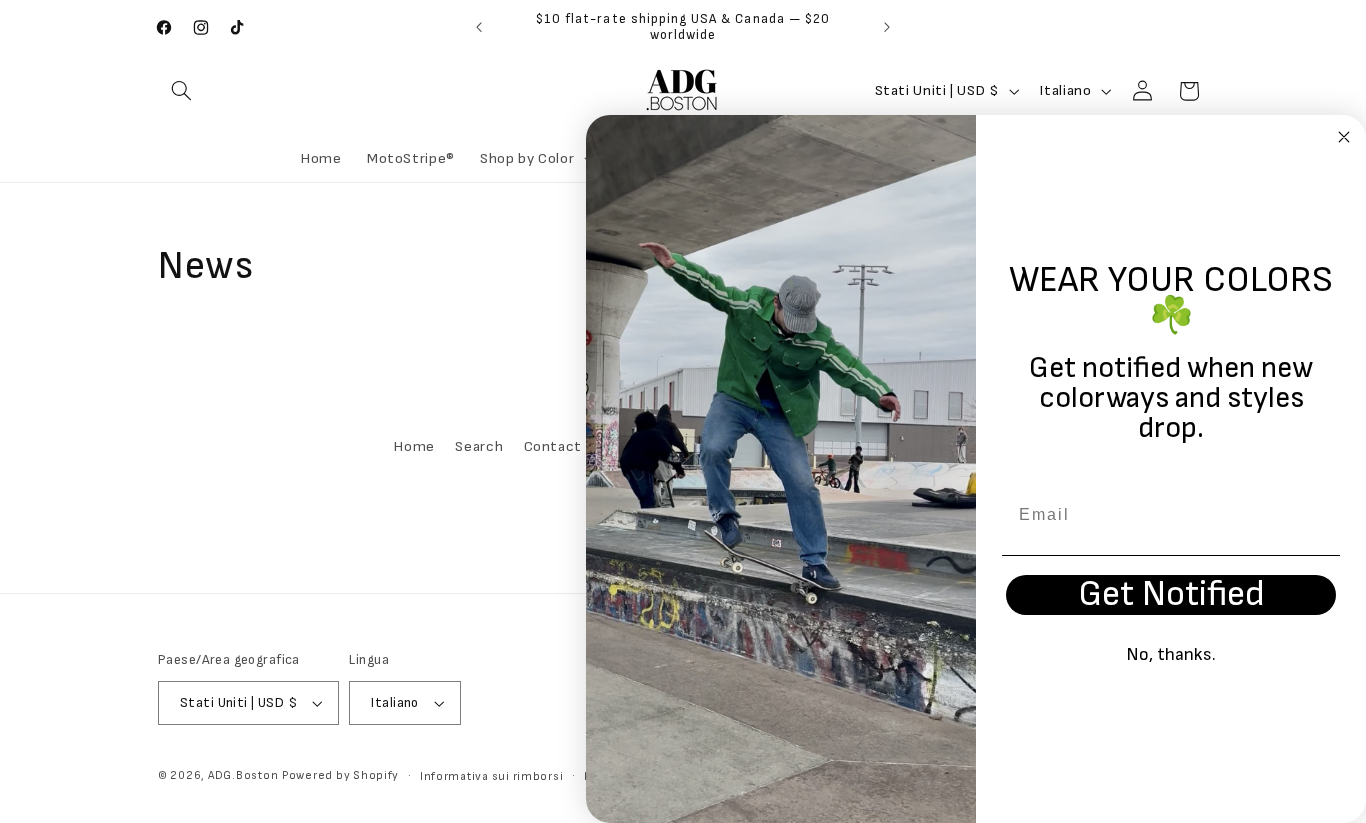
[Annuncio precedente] (479, 27)
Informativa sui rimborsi (492, 776)
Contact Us (563, 447)
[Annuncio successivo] (887, 27)
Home (414, 447)
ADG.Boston (243, 775)
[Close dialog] (1344, 137)
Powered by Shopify (340, 775)
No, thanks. (1171, 654)
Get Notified (1171, 595)
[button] (181, 91)
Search (479, 447)
